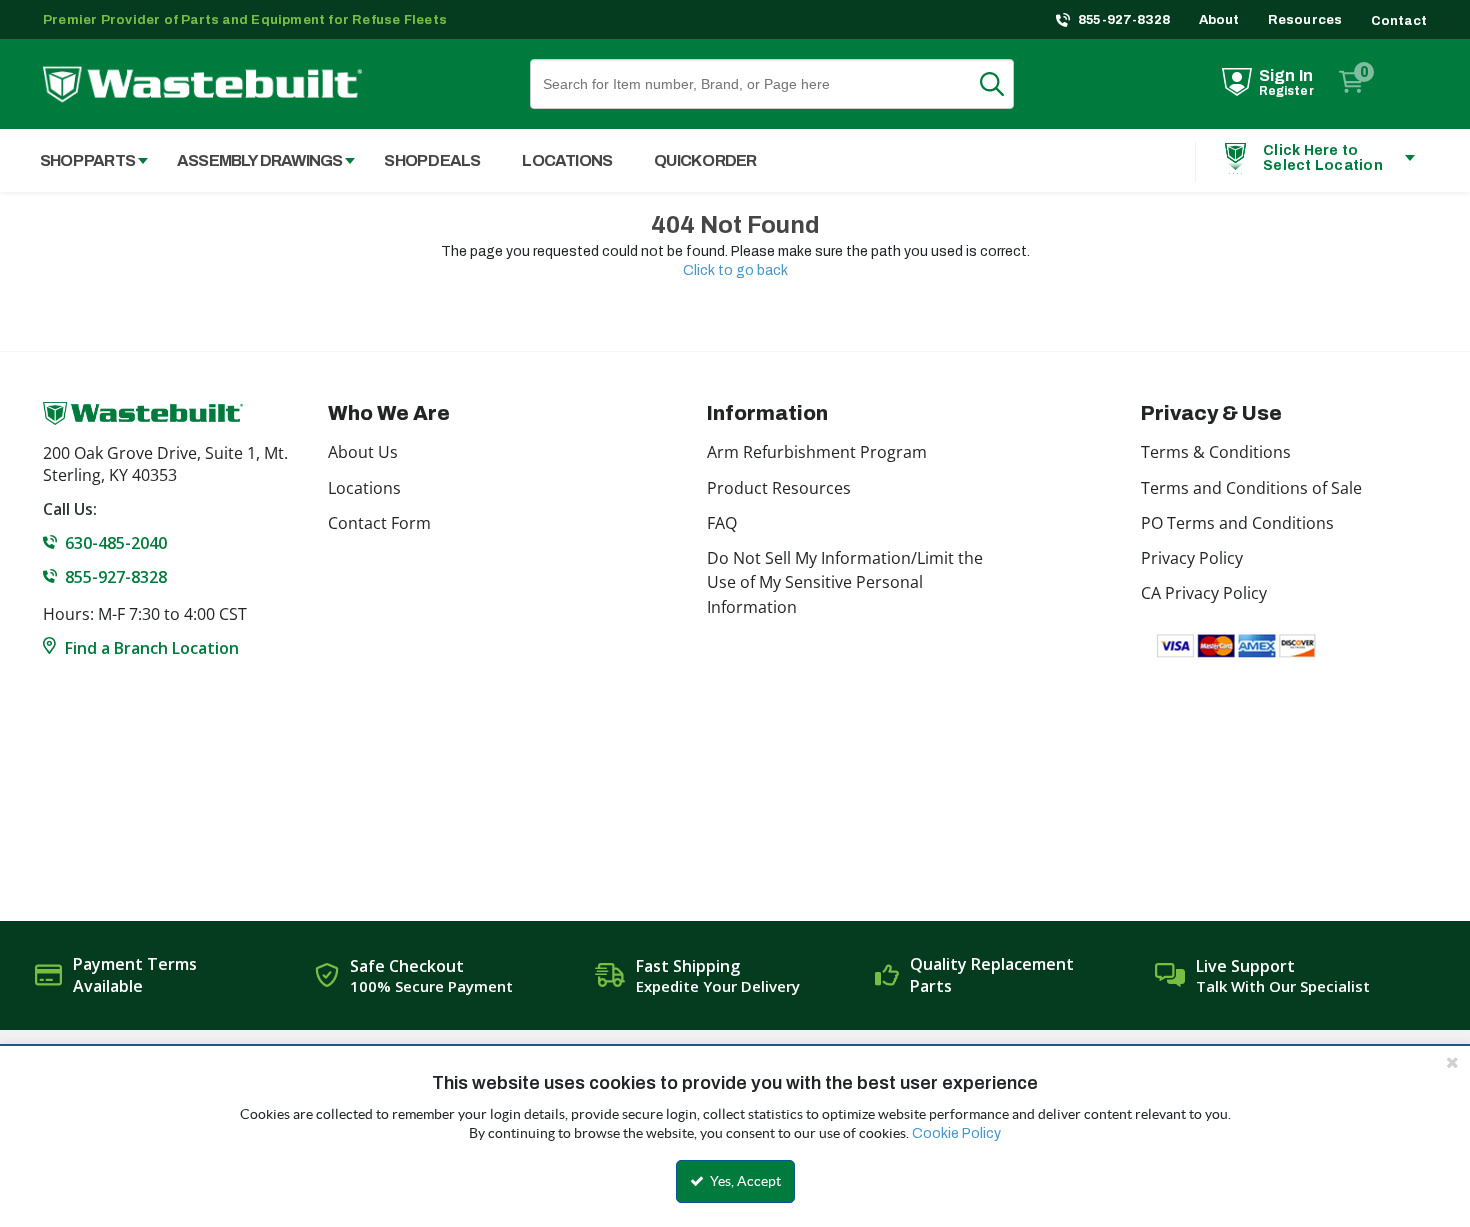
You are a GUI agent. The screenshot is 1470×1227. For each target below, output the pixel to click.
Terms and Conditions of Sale (1251, 488)
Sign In (1286, 75)
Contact (1399, 21)
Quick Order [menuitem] (705, 160)
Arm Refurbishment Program (817, 452)
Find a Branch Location (152, 648)
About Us (363, 452)
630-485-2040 (116, 543)
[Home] (202, 84)
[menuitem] (83, 160)
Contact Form (379, 523)
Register (1286, 91)
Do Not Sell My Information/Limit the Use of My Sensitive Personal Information (845, 582)
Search (1004, 84)
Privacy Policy (1192, 558)
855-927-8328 (1124, 20)
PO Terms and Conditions (1237, 523)
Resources (1305, 20)
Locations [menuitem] (567, 160)
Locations (364, 488)
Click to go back (735, 270)
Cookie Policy (956, 1133)
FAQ (722, 523)
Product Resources (779, 488)
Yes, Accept (744, 1181)
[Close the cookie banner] (1452, 1062)
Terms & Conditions (1216, 452)
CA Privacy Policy (1204, 593)
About (1219, 20)
